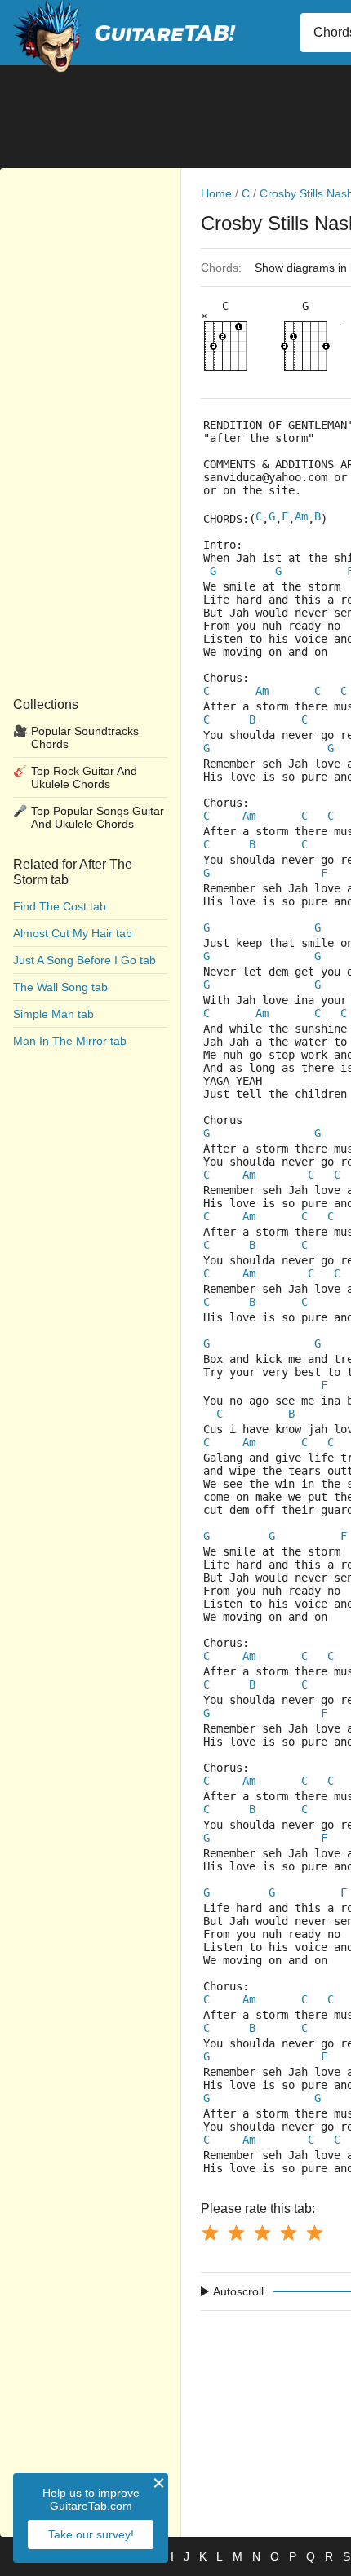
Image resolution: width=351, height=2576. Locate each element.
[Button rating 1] (210, 2233)
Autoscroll (238, 2291)
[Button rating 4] (288, 2233)
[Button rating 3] (262, 2233)
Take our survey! (91, 2534)
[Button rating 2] (236, 2233)
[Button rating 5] (314, 2233)
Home (216, 193)
